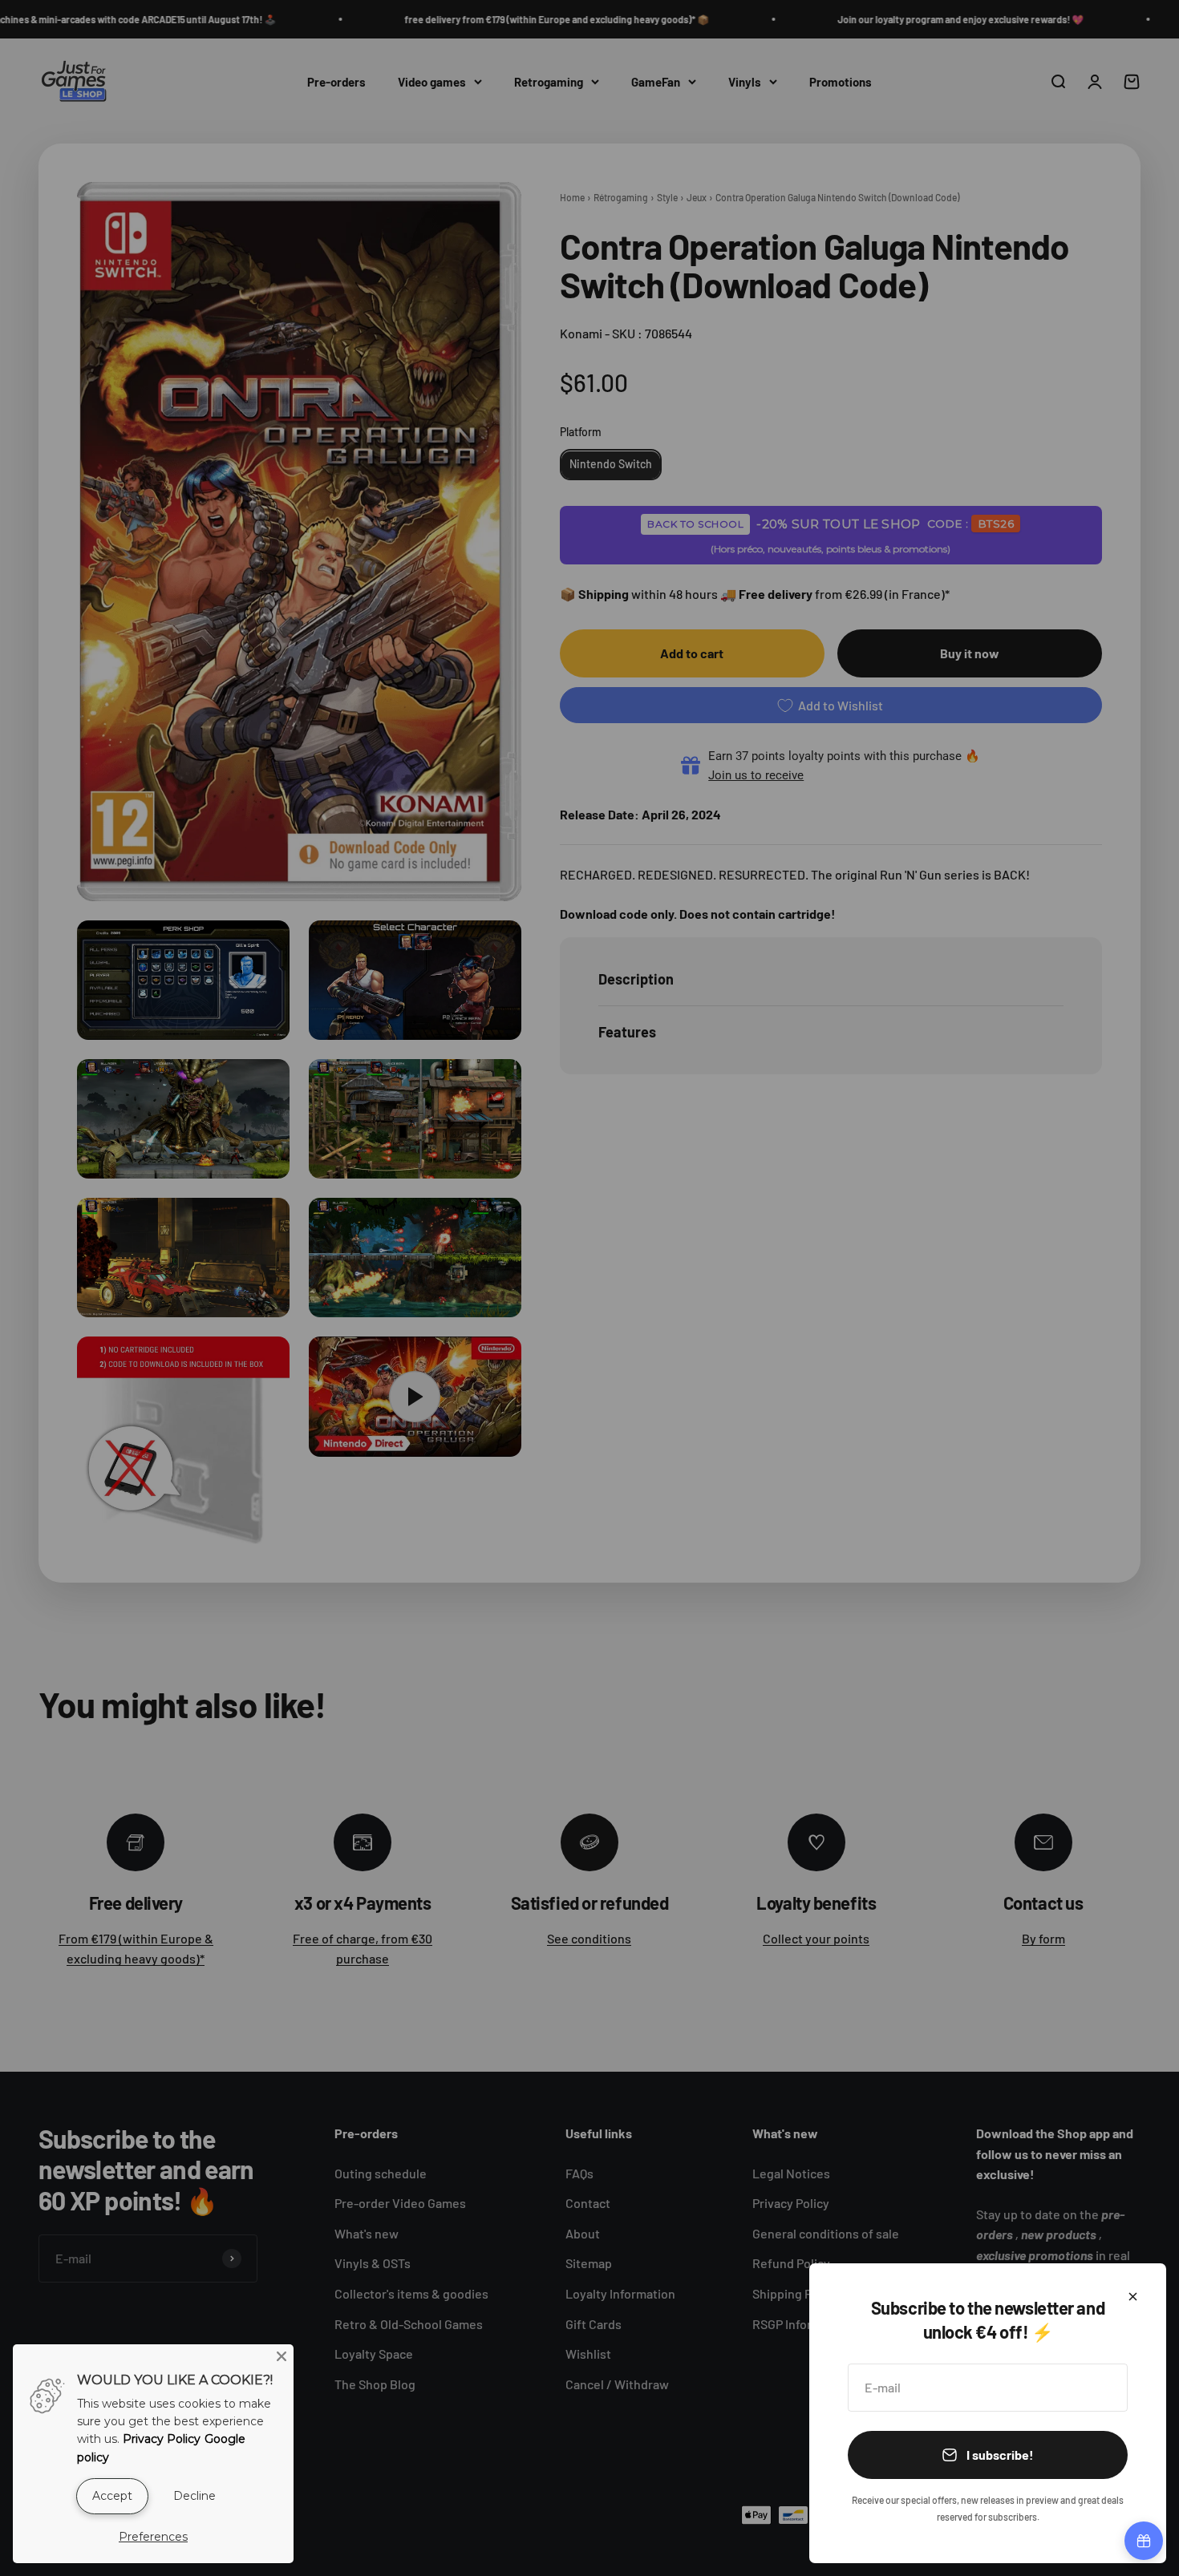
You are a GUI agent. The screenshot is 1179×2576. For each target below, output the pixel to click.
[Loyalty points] (1144, 2541)
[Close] (1133, 2297)
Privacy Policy (162, 2439)
